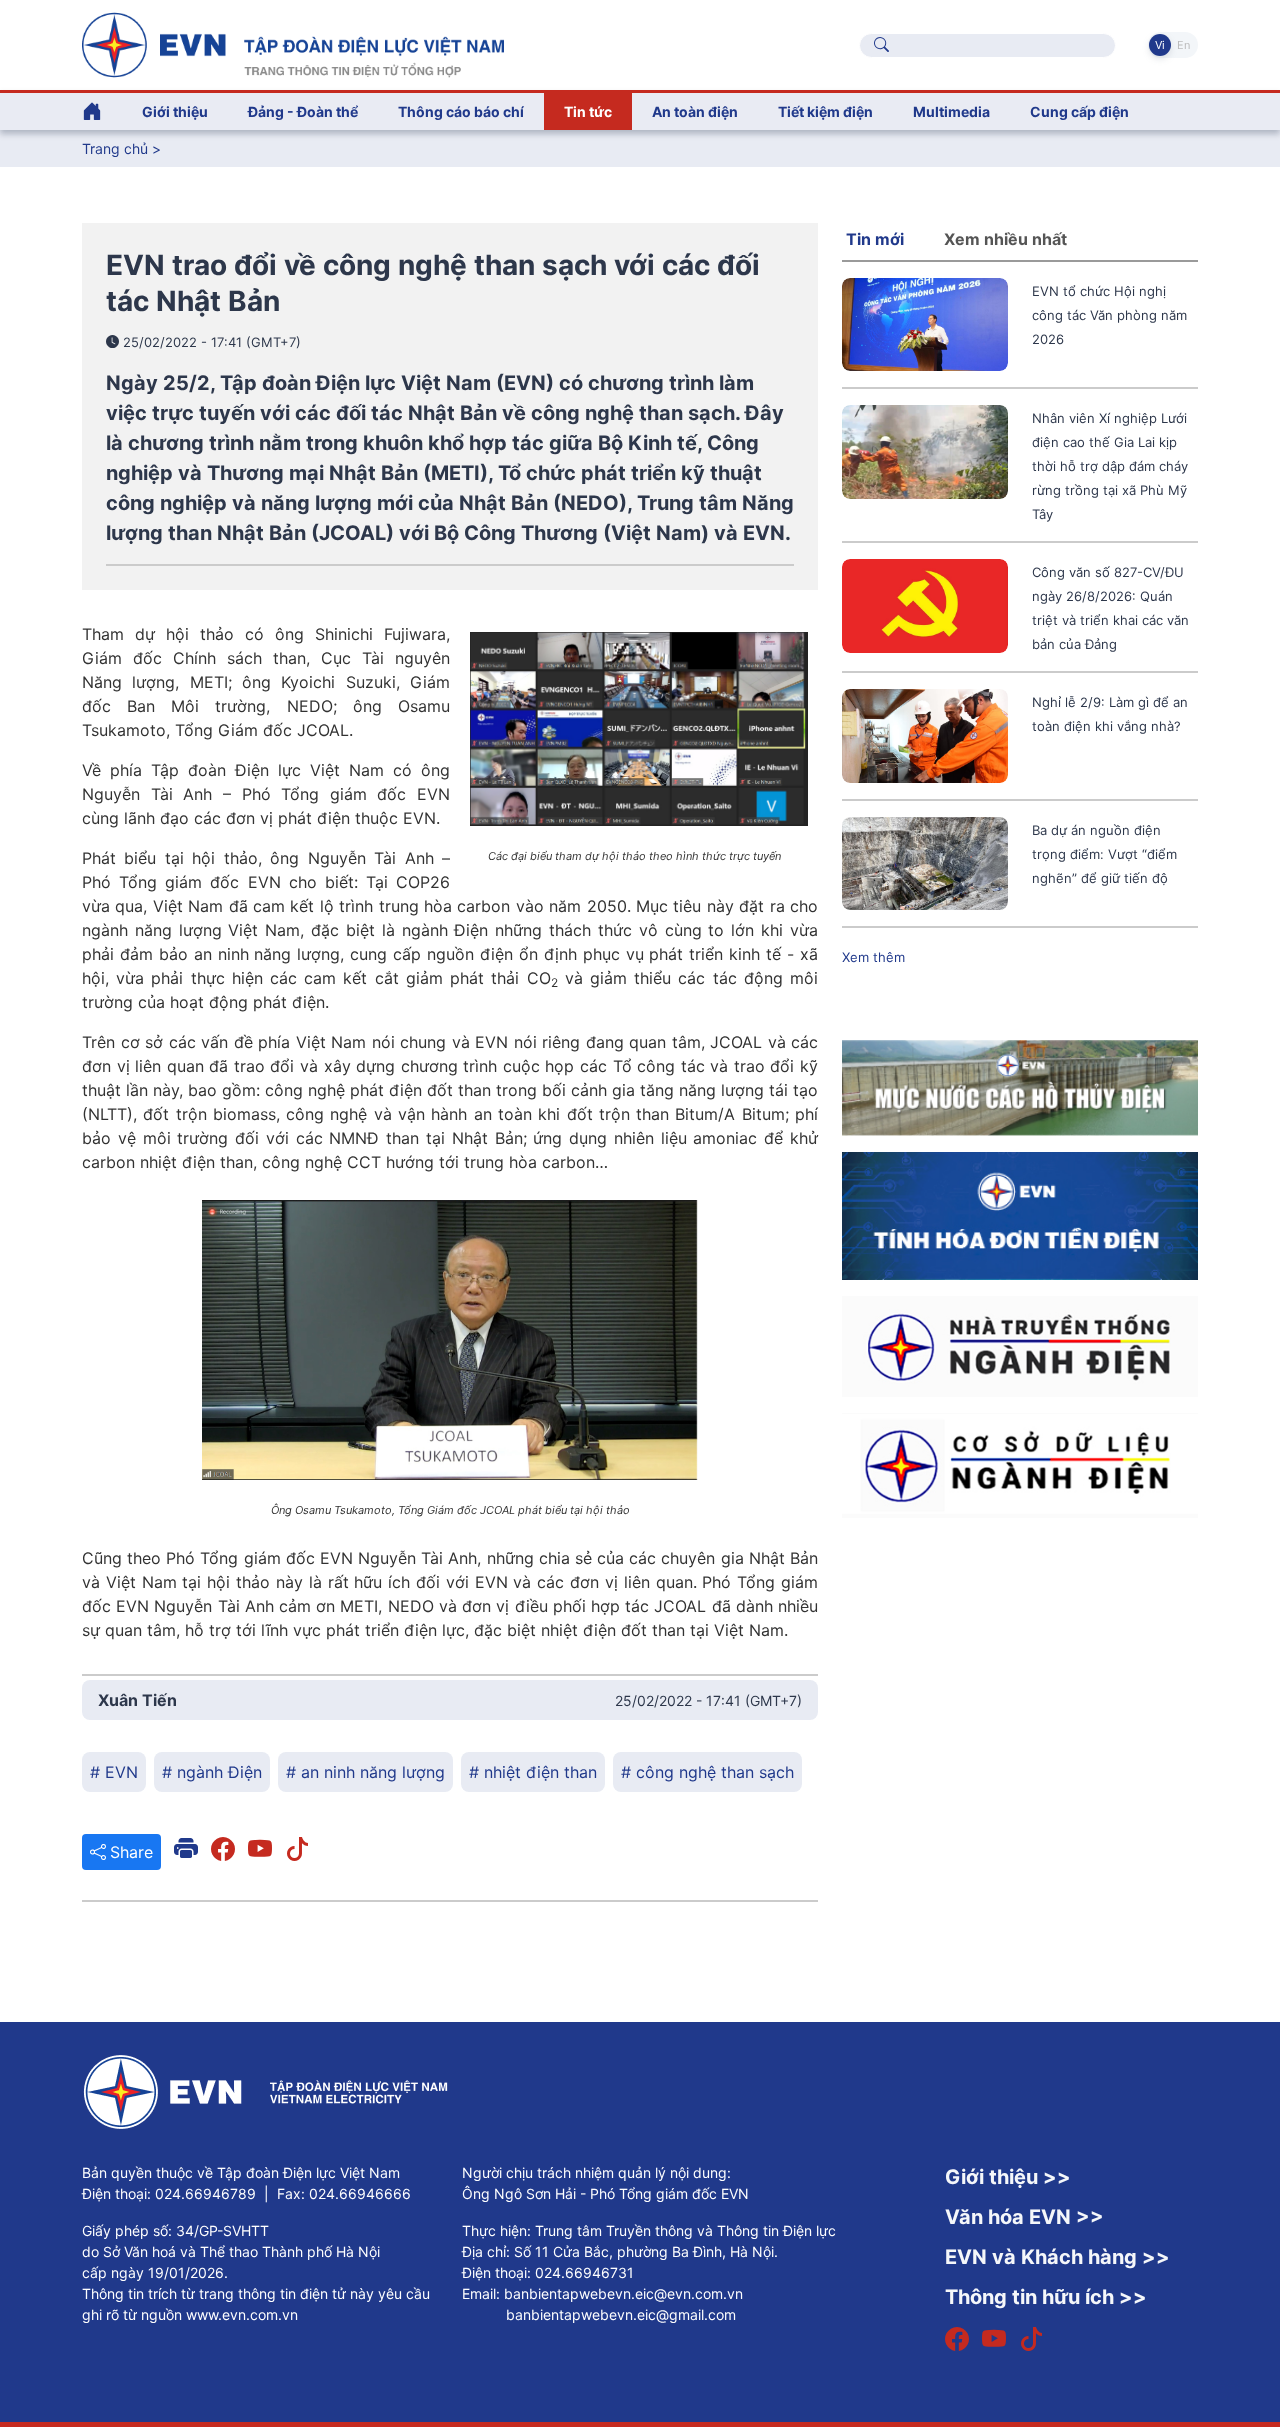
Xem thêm (873, 957)
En (1183, 45)
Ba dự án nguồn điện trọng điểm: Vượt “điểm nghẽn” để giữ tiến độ (1104, 854)
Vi (1160, 45)
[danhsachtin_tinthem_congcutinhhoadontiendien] (1020, 1215)
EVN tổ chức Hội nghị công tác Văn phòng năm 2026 (1109, 315)
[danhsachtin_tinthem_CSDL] (1020, 1464)
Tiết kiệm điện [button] (825, 111)
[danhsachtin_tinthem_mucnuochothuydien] (1020, 1087)
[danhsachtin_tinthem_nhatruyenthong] (1020, 1345)
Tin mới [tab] (875, 239)
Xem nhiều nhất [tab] (1005, 239)
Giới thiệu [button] (175, 111)
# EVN (114, 1772)
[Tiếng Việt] (293, 43)
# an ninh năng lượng (365, 1772)
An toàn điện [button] (695, 111)
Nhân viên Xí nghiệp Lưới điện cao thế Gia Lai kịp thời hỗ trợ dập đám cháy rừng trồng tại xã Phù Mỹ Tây (1110, 466)
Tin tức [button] (588, 111)
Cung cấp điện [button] (1079, 111)
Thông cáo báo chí (461, 111)
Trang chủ (115, 148)
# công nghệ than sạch (707, 1772)
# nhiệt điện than (533, 1772)
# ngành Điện (212, 1772)
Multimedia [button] (951, 111)
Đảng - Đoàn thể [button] (303, 111)
